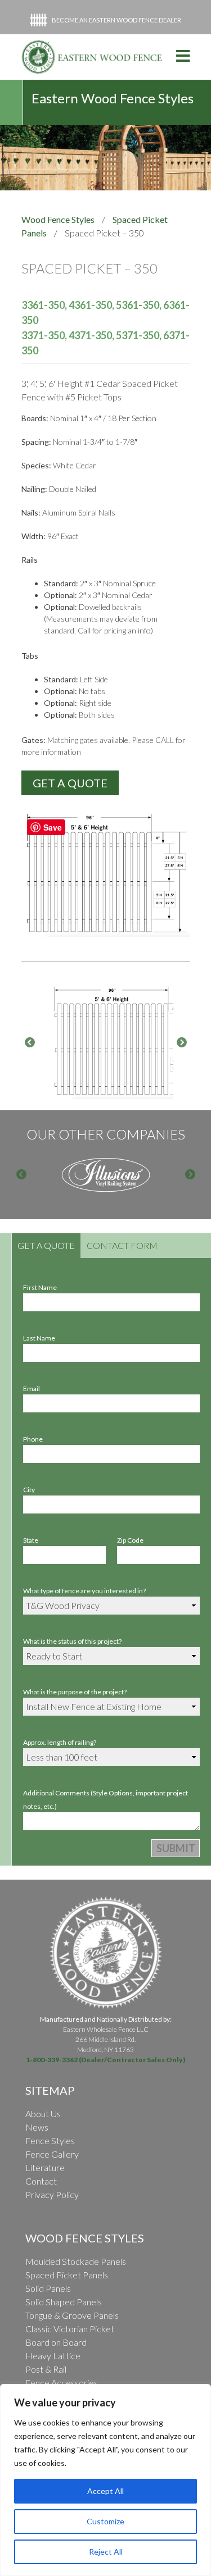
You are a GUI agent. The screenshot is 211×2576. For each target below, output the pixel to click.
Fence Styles (50, 2140)
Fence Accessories (62, 2383)
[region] (105, 2480)
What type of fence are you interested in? (84, 1591)
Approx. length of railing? (60, 1742)
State (31, 1540)
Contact (41, 2181)
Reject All (106, 2552)
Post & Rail (46, 2369)
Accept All (105, 2491)
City (29, 1490)
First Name (40, 1287)
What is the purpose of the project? (75, 1692)
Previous (30, 1043)
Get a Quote (46, 1245)
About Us (43, 2114)
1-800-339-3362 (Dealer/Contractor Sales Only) (105, 2060)
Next (182, 1043)
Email (32, 1389)
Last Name (39, 1338)
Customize (105, 2521)
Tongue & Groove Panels (72, 2315)
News (37, 2127)
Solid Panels (48, 2288)
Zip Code (130, 1540)
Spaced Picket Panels (67, 2275)
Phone (33, 1439)
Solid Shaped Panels (64, 2302)
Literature (45, 2167)
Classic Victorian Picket (70, 2329)
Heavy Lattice (53, 2356)
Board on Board (56, 2342)
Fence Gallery (52, 2154)
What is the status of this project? (72, 1641)
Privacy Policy (52, 2194)
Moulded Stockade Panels (76, 2261)
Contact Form (122, 1245)
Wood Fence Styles (58, 219)
